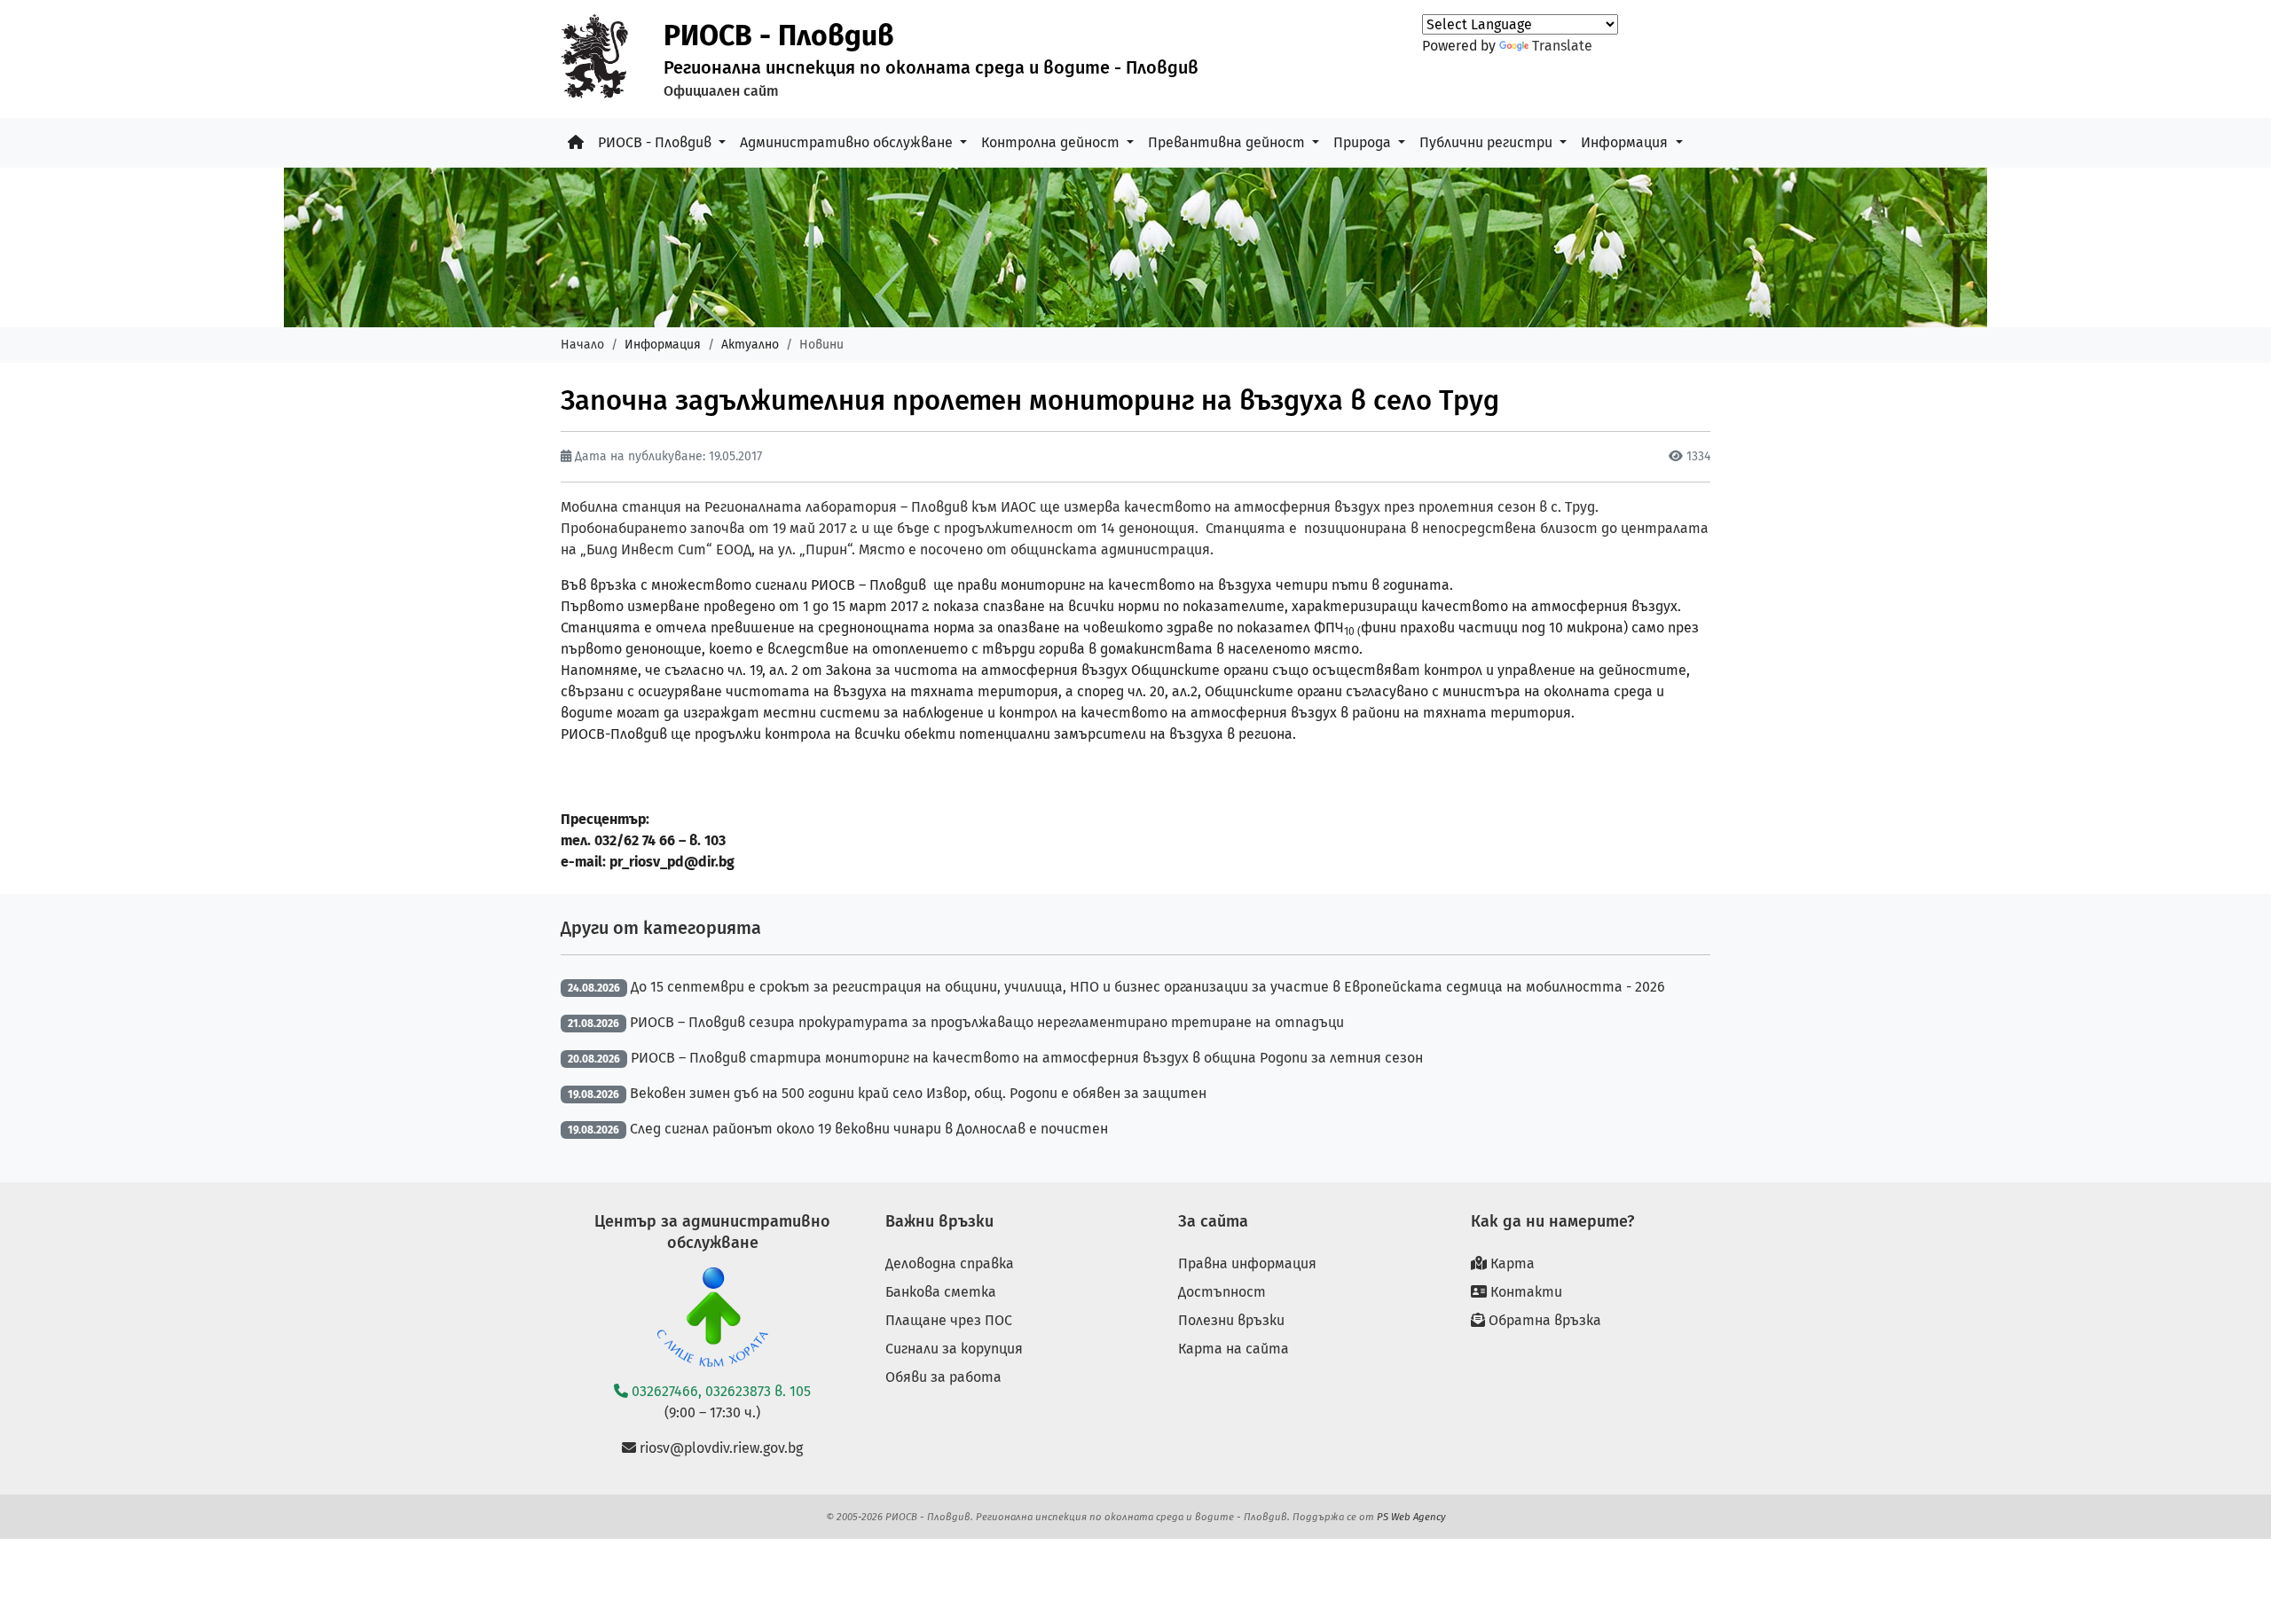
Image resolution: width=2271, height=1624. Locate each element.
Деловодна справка (950, 1263)
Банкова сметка (941, 1292)
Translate (1562, 46)
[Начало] (576, 143)
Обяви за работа (943, 1377)
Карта (1511, 1263)
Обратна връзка (1543, 1320)
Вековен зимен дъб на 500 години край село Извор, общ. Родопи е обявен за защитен (918, 1093)
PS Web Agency (1411, 1517)
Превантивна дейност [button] (1228, 142)
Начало (582, 345)
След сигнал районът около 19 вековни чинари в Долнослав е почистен (869, 1129)
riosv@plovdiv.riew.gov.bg (719, 1448)
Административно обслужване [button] (848, 142)
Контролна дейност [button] (1052, 142)
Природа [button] (1364, 142)
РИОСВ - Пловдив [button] (656, 142)
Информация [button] (1626, 142)
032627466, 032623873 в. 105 (719, 1391)
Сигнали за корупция (954, 1349)
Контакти (1524, 1292)
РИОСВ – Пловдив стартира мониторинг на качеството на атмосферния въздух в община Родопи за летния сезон (1027, 1058)
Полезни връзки (1231, 1320)
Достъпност (1222, 1292)
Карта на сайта (1234, 1349)
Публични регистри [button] (1488, 142)
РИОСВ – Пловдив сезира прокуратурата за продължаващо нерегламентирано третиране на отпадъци (987, 1022)
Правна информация (1247, 1263)
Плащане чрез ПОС (949, 1320)
